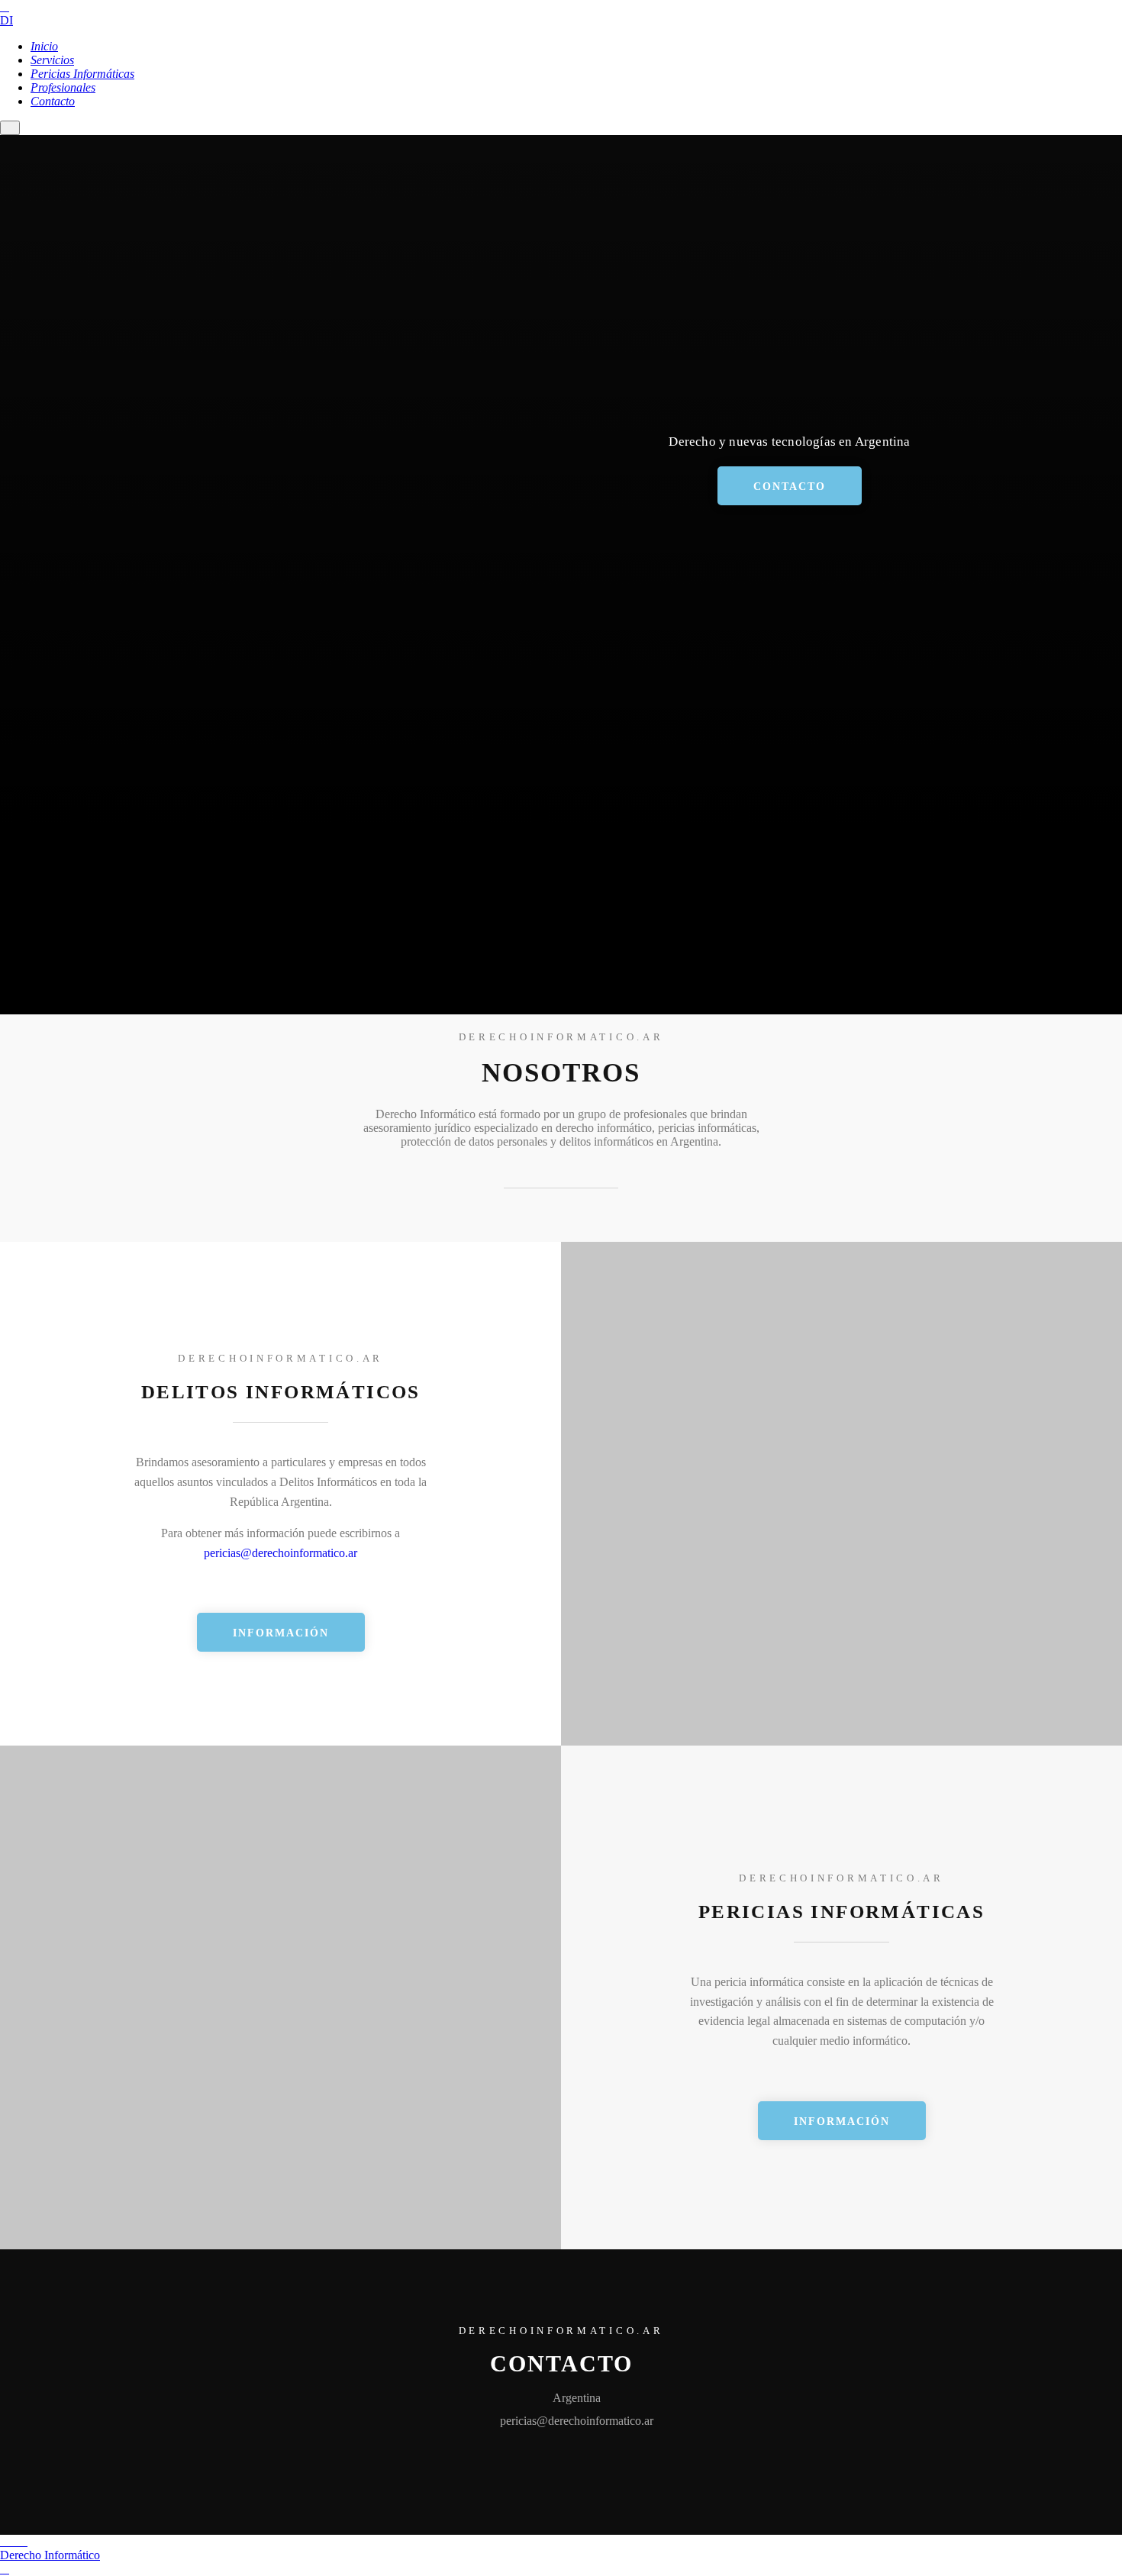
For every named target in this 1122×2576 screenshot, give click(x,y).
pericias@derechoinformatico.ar (280, 1553)
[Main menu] (10, 128)
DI (6, 20)
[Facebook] (5, 2542)
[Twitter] (23, 2542)
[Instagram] (14, 2542)
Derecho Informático (50, 2555)
